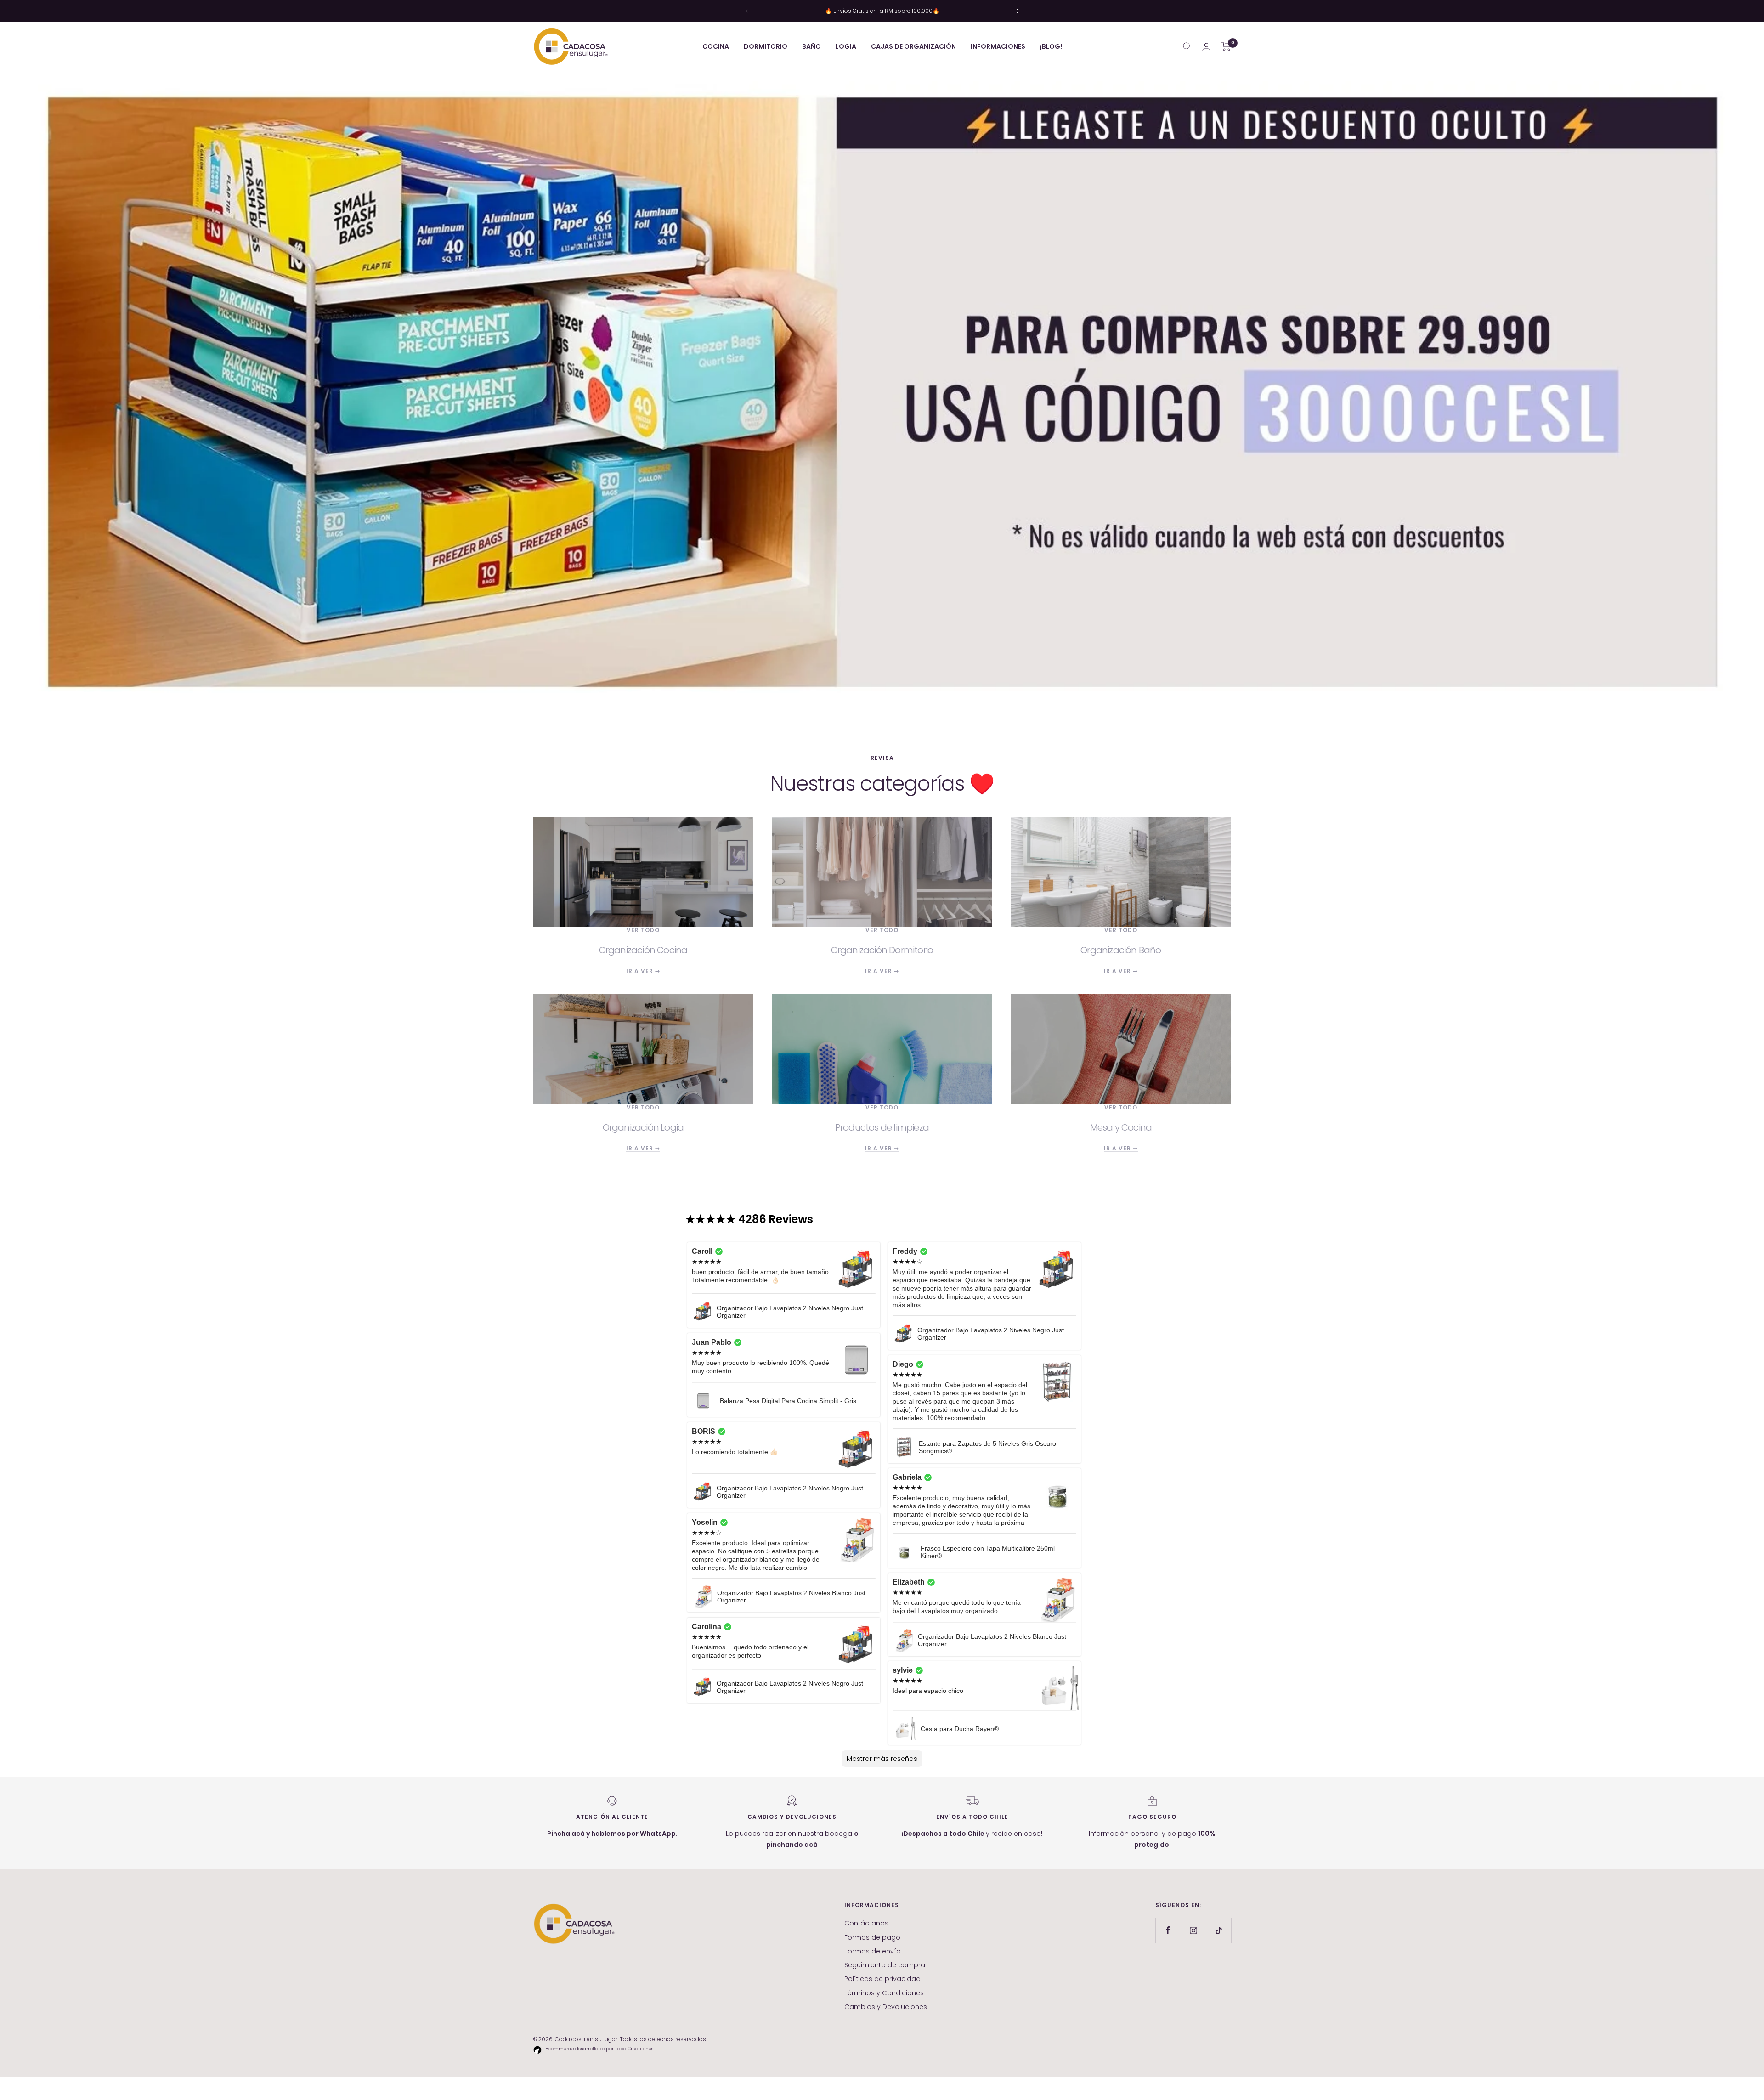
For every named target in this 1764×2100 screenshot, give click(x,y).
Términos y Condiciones (884, 1993)
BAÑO (811, 46)
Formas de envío (873, 1951)
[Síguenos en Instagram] (1193, 1930)
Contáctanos (866, 1923)
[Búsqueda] (1187, 46)
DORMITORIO (766, 46)
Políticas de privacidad (882, 1979)
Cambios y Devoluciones (886, 2007)
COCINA (716, 46)
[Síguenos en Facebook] (1168, 1930)
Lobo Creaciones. (635, 2049)
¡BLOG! (1051, 46)
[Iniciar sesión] (1206, 47)
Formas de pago (872, 1937)
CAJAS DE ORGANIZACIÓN (913, 46)
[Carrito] (1226, 46)
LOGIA (846, 46)
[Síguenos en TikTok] (1218, 1930)
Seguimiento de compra (885, 1965)
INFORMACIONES (998, 46)
